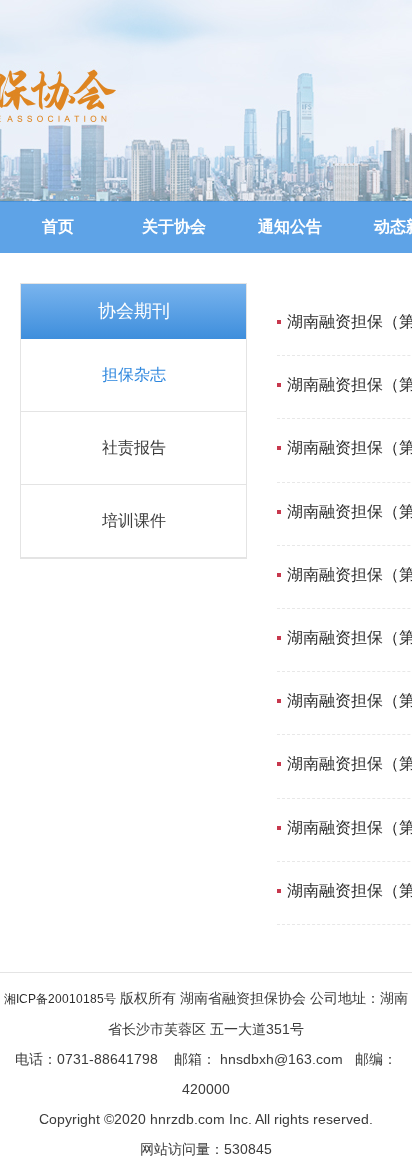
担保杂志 (134, 374)
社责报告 (134, 447)
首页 (58, 226)
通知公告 (290, 226)
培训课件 (134, 520)
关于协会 (174, 226)
